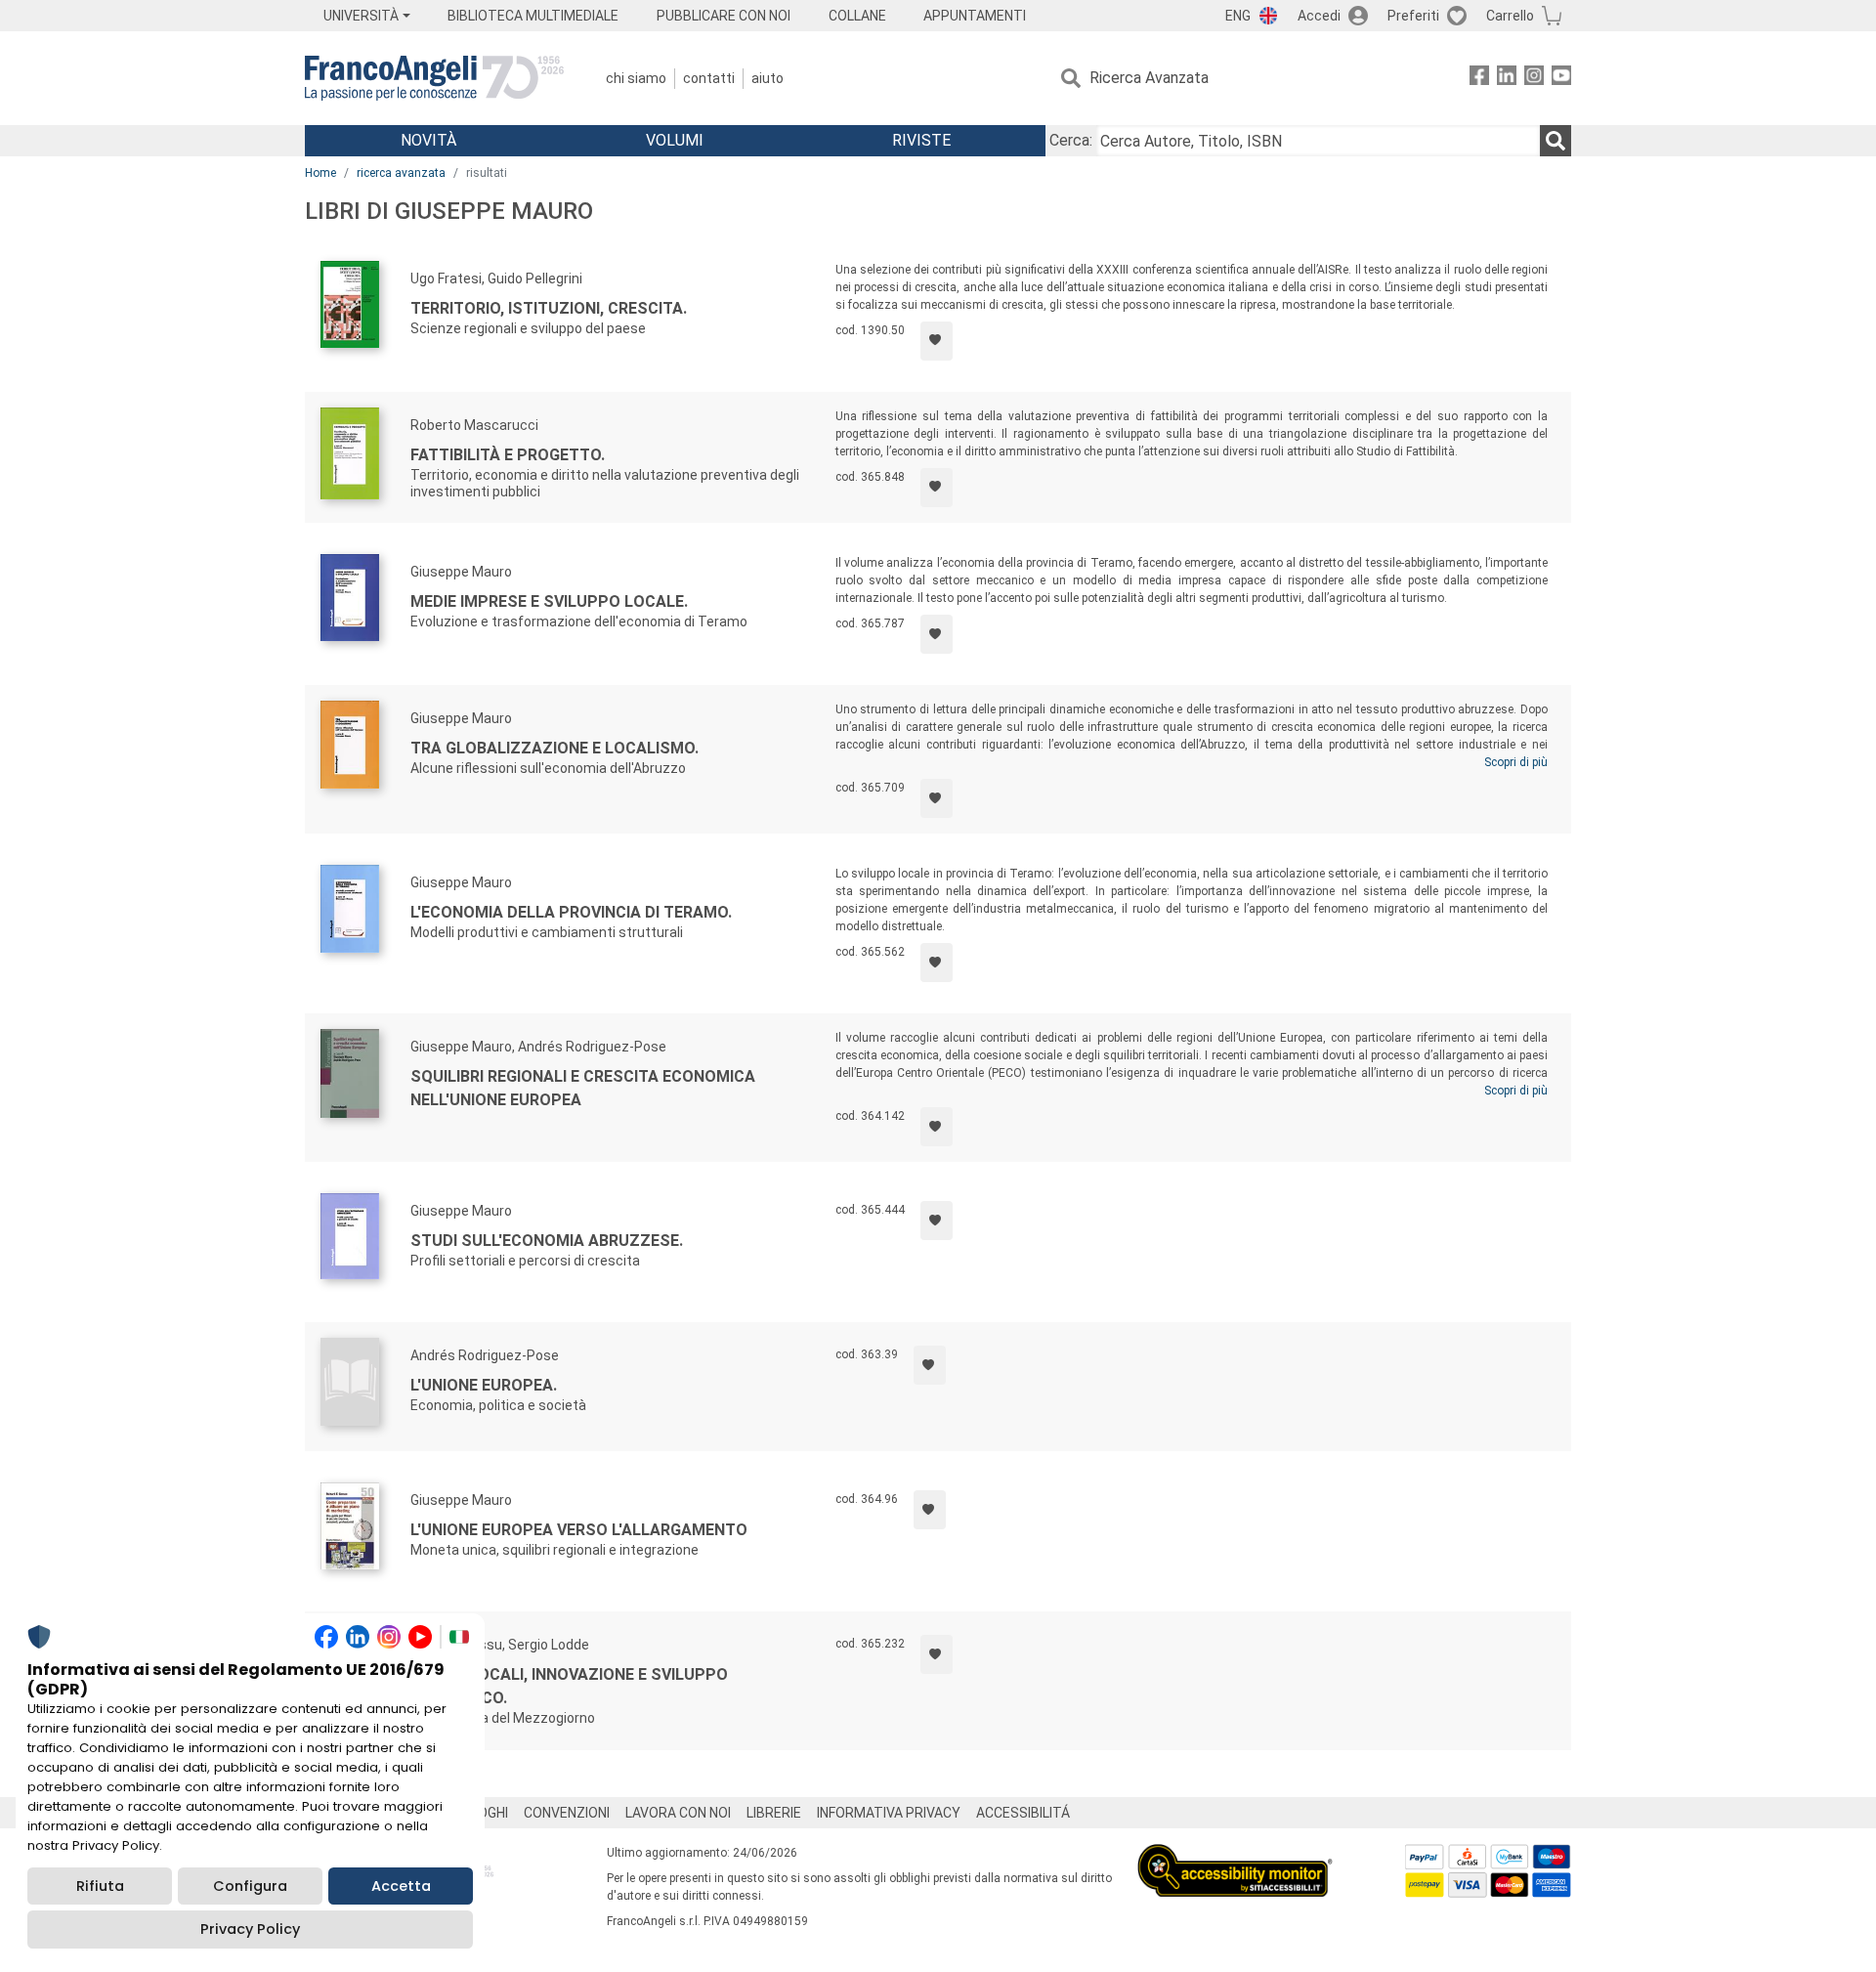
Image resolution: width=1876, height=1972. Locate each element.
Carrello (1510, 16)
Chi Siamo (636, 78)
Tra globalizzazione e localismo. (554, 748)
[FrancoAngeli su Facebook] (1479, 79)
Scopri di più (1516, 762)
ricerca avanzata (401, 173)
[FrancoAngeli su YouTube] (1561, 79)
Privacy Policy (250, 1929)
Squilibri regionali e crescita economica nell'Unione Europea (583, 1088)
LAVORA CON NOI (678, 1813)
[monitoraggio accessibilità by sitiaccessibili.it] (1235, 1855)
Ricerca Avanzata (1149, 78)
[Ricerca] (1556, 141)
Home (320, 173)
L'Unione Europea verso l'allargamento (579, 1530)
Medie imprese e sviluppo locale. (549, 601)
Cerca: (1071, 140)
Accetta (401, 1886)
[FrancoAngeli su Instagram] (1534, 79)
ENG (1238, 16)
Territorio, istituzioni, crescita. (549, 308)
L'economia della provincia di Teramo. (571, 912)
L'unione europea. (484, 1385)
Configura (250, 1886)
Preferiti (1413, 16)
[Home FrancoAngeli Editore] (434, 78)
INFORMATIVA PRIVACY (889, 1813)
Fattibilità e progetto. (508, 455)
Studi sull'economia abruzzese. (547, 1241)
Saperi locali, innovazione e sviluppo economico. (569, 1686)
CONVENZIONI (567, 1813)
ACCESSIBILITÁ (1023, 1813)
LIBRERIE (774, 1813)
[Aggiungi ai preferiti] (937, 341)
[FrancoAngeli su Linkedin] (1507, 79)
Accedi (1319, 16)
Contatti (709, 78)
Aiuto (767, 78)
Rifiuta (100, 1886)
